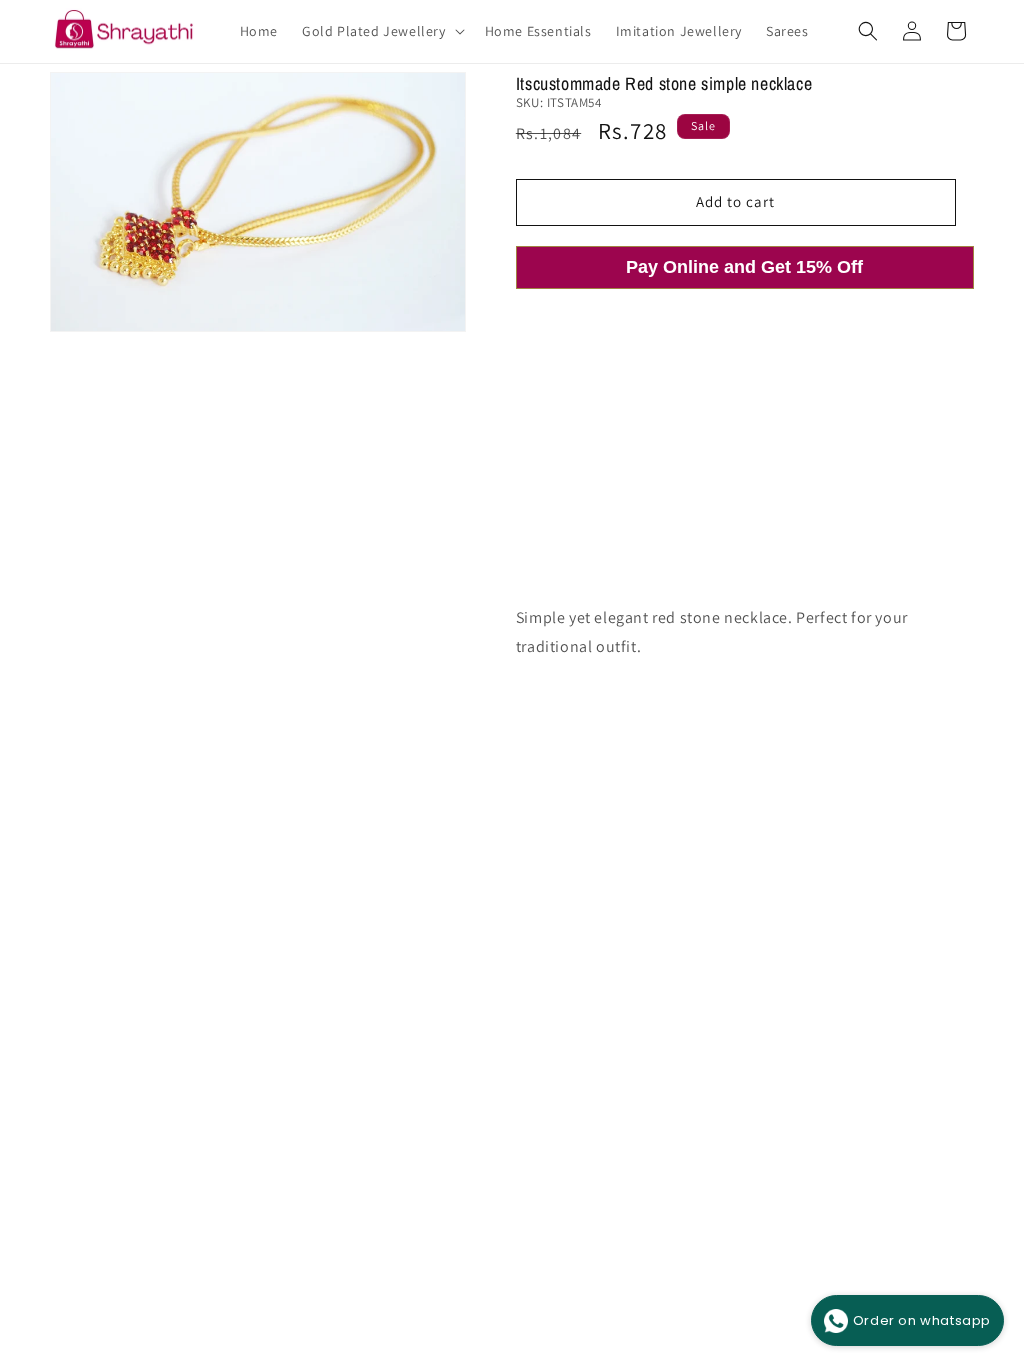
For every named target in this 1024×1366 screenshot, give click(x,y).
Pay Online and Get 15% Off (744, 267)
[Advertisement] (745, 464)
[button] (381, 31)
